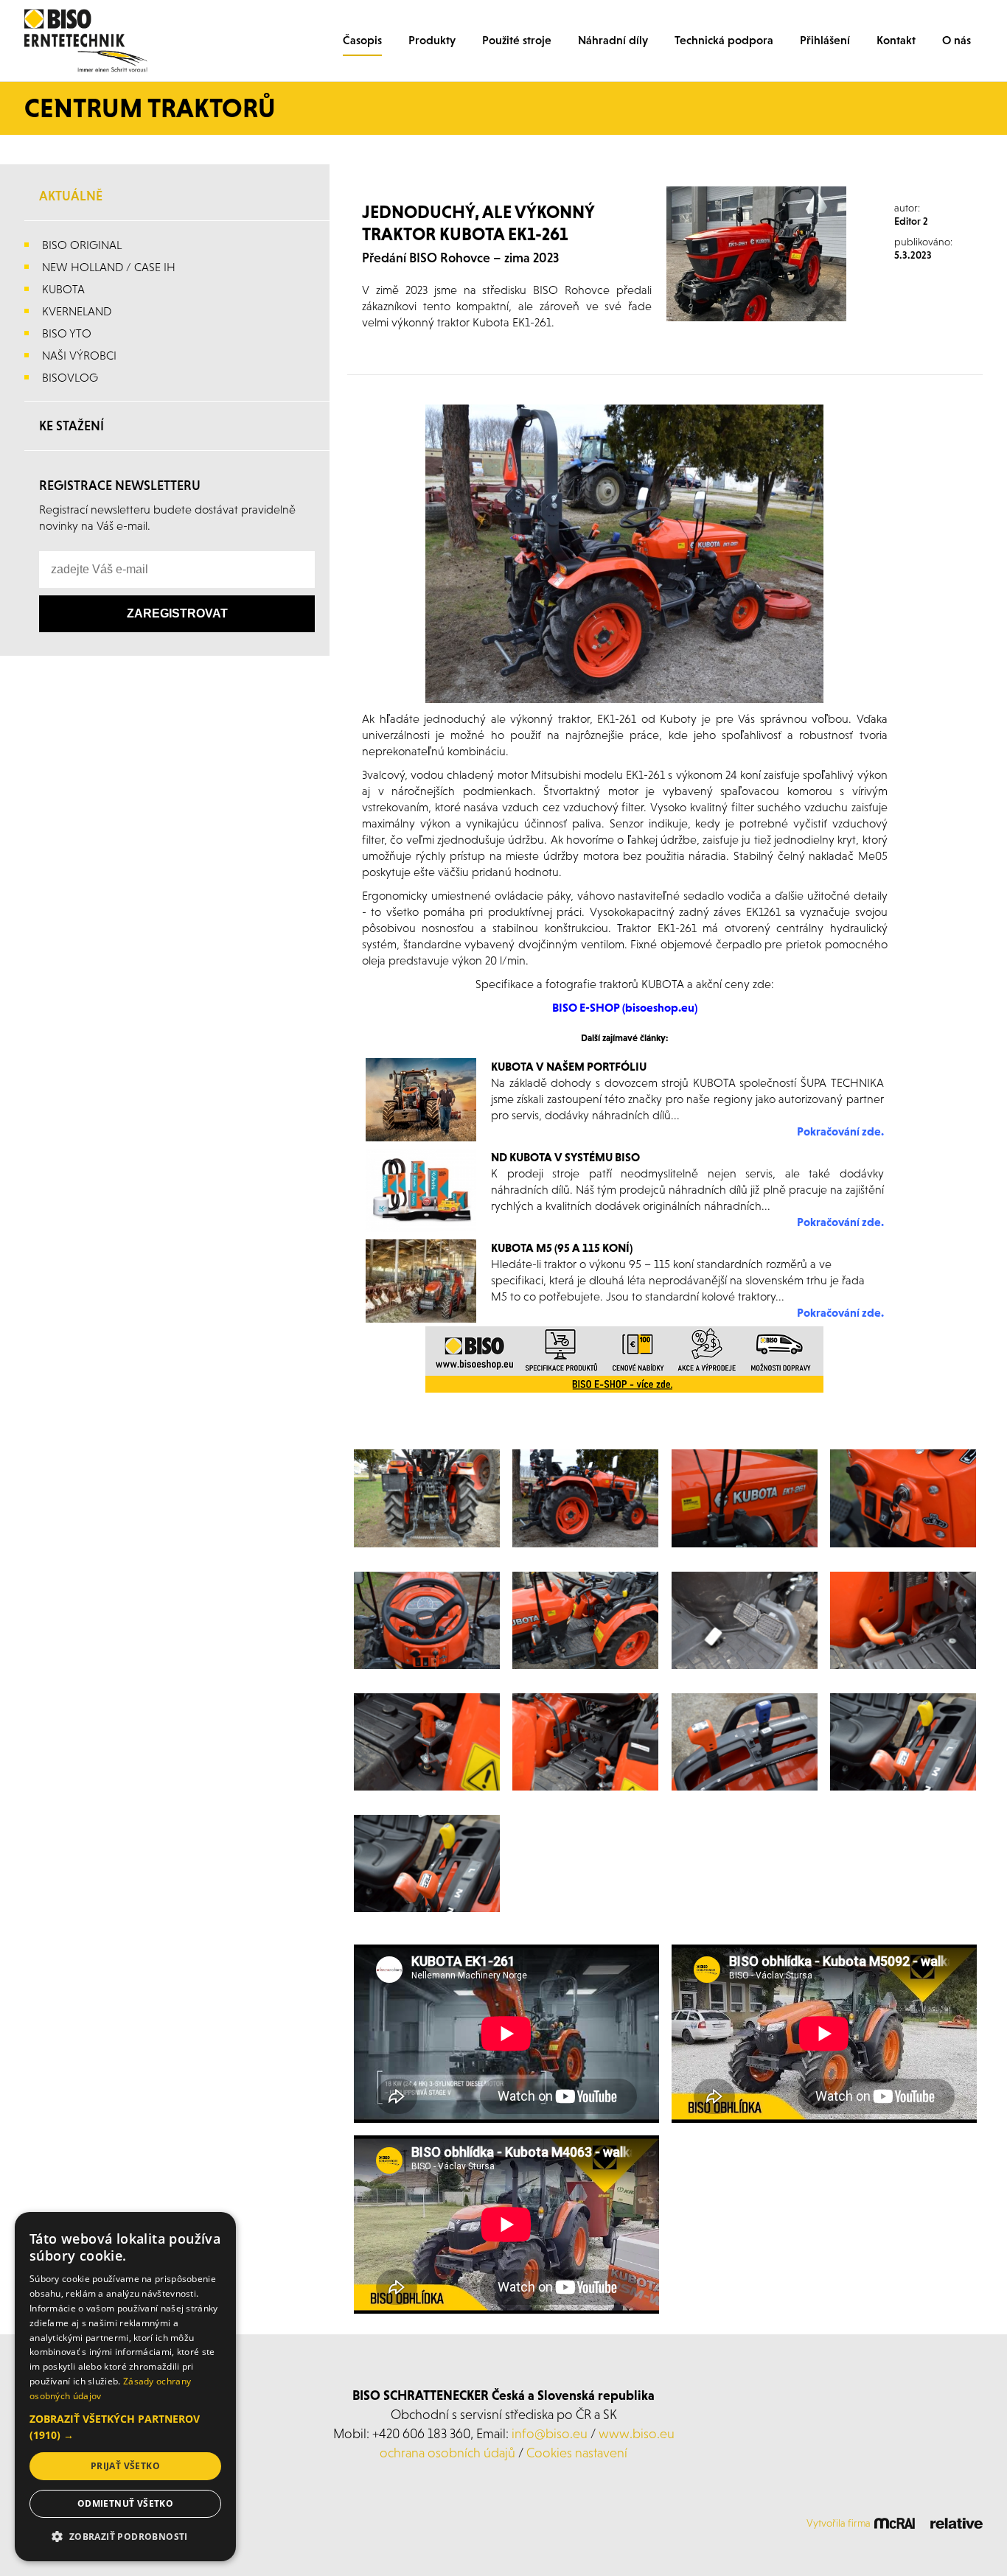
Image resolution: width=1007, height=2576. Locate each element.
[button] (125, 2427)
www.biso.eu (637, 2433)
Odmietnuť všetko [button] (125, 2503)
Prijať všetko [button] (125, 2466)
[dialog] (125, 2387)
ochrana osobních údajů (447, 2453)
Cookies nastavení (577, 2453)
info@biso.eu (550, 2433)
